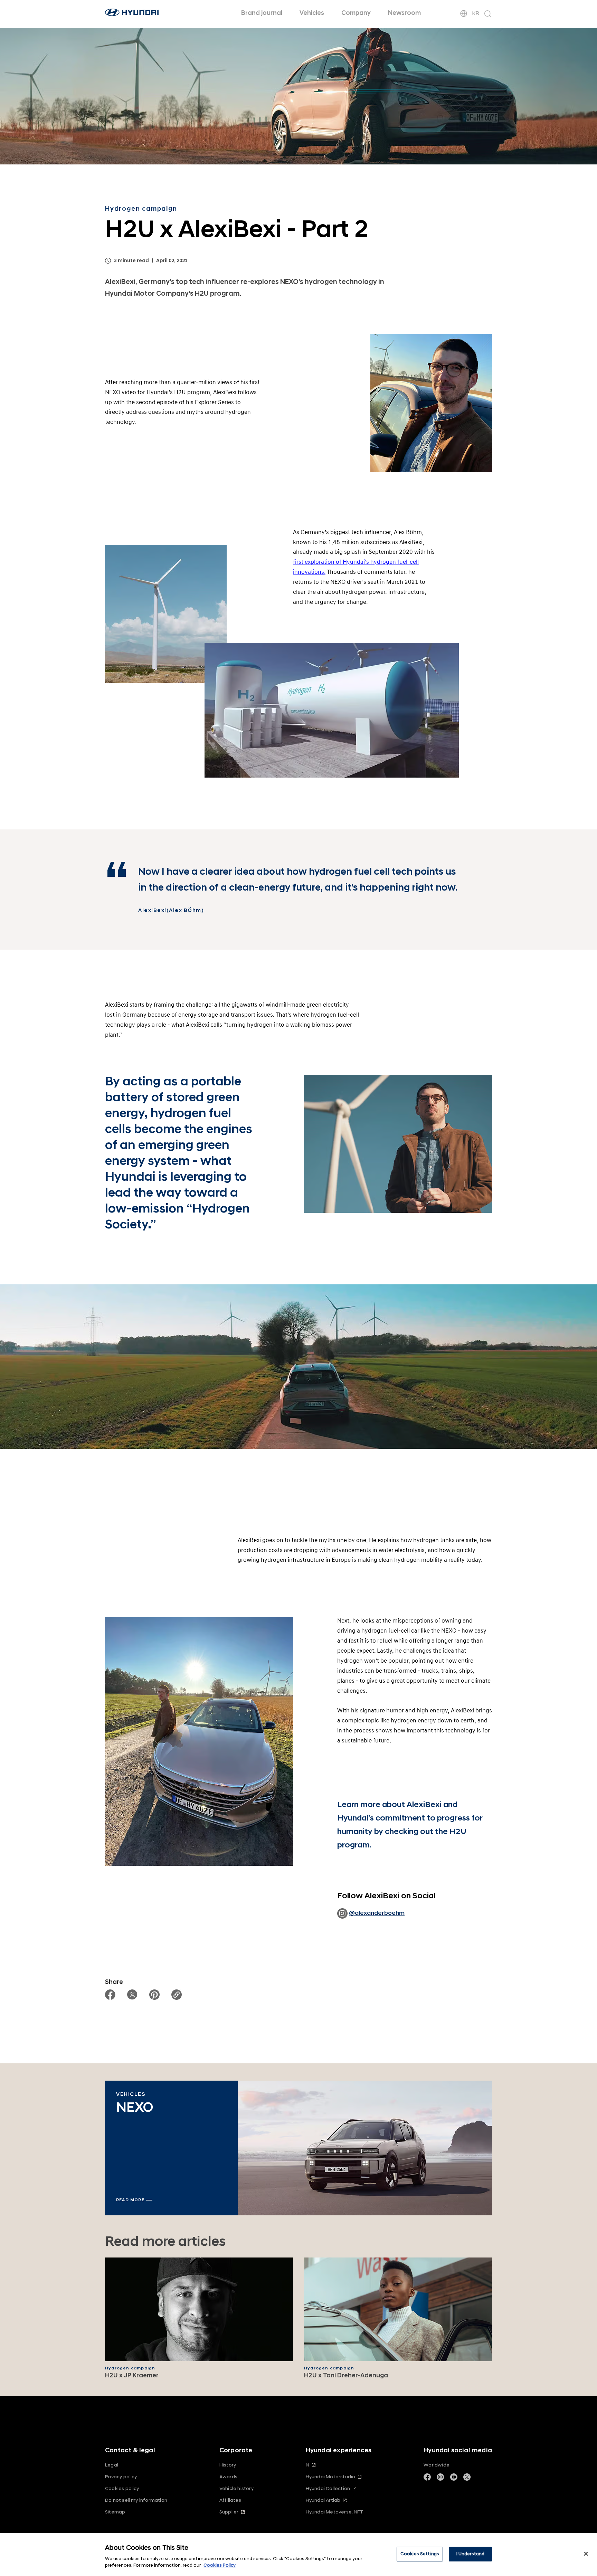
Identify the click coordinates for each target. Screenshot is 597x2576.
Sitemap (115, 2512)
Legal (112, 2465)
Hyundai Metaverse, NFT (334, 2512)
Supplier (229, 2512)
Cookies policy (122, 2488)
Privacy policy (121, 2477)
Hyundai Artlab (323, 2500)
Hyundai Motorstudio (331, 2477)
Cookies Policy (220, 2565)
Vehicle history (236, 2488)
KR (476, 13)
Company (356, 13)
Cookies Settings (420, 2554)
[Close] (586, 2554)
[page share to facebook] (110, 1995)
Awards (228, 2477)
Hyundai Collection (328, 2488)
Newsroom (404, 13)
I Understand (471, 2554)
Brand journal (262, 13)
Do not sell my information (136, 2500)
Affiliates (230, 2500)
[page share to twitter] (132, 1995)
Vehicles (312, 13)
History (228, 2465)
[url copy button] (177, 1995)
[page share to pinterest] (154, 1995)
